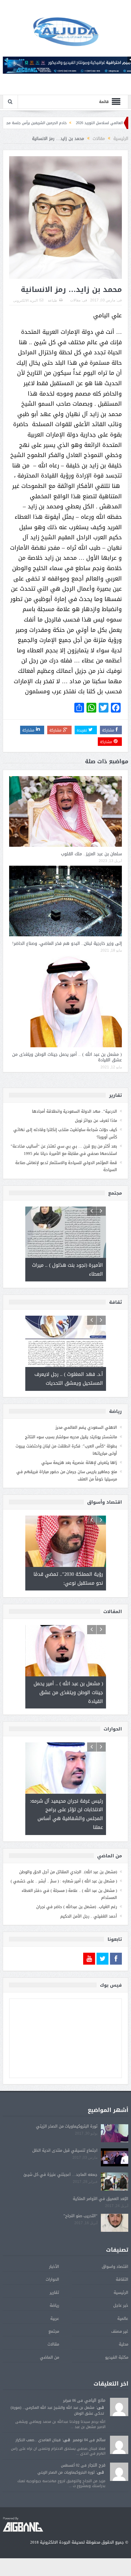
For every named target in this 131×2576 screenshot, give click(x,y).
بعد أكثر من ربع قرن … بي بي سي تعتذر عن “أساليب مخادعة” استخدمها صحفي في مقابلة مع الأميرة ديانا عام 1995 (64, 1150)
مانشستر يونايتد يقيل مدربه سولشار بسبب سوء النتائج (71, 1437)
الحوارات (52, 2279)
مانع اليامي (95, 2400)
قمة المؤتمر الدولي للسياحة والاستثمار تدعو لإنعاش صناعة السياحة (66, 1166)
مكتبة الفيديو (117, 2357)
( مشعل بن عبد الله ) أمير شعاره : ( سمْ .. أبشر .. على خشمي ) (64, 1881)
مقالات (75, 300)
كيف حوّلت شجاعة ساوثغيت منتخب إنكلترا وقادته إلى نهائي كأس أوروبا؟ (65, 1133)
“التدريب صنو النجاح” (80, 2215)
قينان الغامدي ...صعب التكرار (38, 2440)
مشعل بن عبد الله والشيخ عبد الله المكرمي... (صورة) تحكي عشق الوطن (57, 2410)
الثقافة (122, 2279)
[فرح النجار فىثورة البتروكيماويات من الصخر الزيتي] (119, 2472)
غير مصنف (120, 2331)
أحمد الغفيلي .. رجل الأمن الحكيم (89, 1916)
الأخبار (54, 2266)
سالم (101, 2440)
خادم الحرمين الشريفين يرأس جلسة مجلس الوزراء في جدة (63, 123)
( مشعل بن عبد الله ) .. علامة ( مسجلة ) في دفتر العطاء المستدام (69, 1893)
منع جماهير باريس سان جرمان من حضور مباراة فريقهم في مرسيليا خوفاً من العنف (67, 1475)
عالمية (123, 2318)
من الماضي (50, 2357)
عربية (55, 2318)
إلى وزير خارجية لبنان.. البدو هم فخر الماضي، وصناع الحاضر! (67, 943)
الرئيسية (121, 2292)
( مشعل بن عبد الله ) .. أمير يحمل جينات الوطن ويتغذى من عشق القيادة (67, 1057)
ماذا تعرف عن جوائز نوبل (96, 1120)
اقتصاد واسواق (115, 2266)
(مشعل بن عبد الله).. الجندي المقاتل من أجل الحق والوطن (68, 1872)
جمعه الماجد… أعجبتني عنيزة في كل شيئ (60, 2174)
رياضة (54, 2305)
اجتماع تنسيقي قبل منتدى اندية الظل (65, 2150)
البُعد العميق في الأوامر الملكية (101, 2198)
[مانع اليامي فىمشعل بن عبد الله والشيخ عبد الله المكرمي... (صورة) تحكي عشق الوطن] (119, 2407)
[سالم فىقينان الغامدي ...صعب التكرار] (119, 2445)
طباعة (53, 300)
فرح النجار (97, 2465)
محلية (124, 2344)
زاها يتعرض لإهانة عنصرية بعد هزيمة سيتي (79, 1462)
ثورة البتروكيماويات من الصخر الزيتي (67, 2126)
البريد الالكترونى (25, 300)
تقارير (54, 2292)
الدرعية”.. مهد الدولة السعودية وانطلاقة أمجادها (74, 1111)
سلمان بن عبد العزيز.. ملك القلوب (91, 854)
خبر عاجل (121, 2305)
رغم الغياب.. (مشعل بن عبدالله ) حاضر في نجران (77, 1906)
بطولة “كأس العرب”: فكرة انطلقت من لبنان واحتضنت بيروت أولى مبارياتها (66, 1450)
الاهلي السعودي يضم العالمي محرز (86, 1427)
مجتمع (54, 2331)
